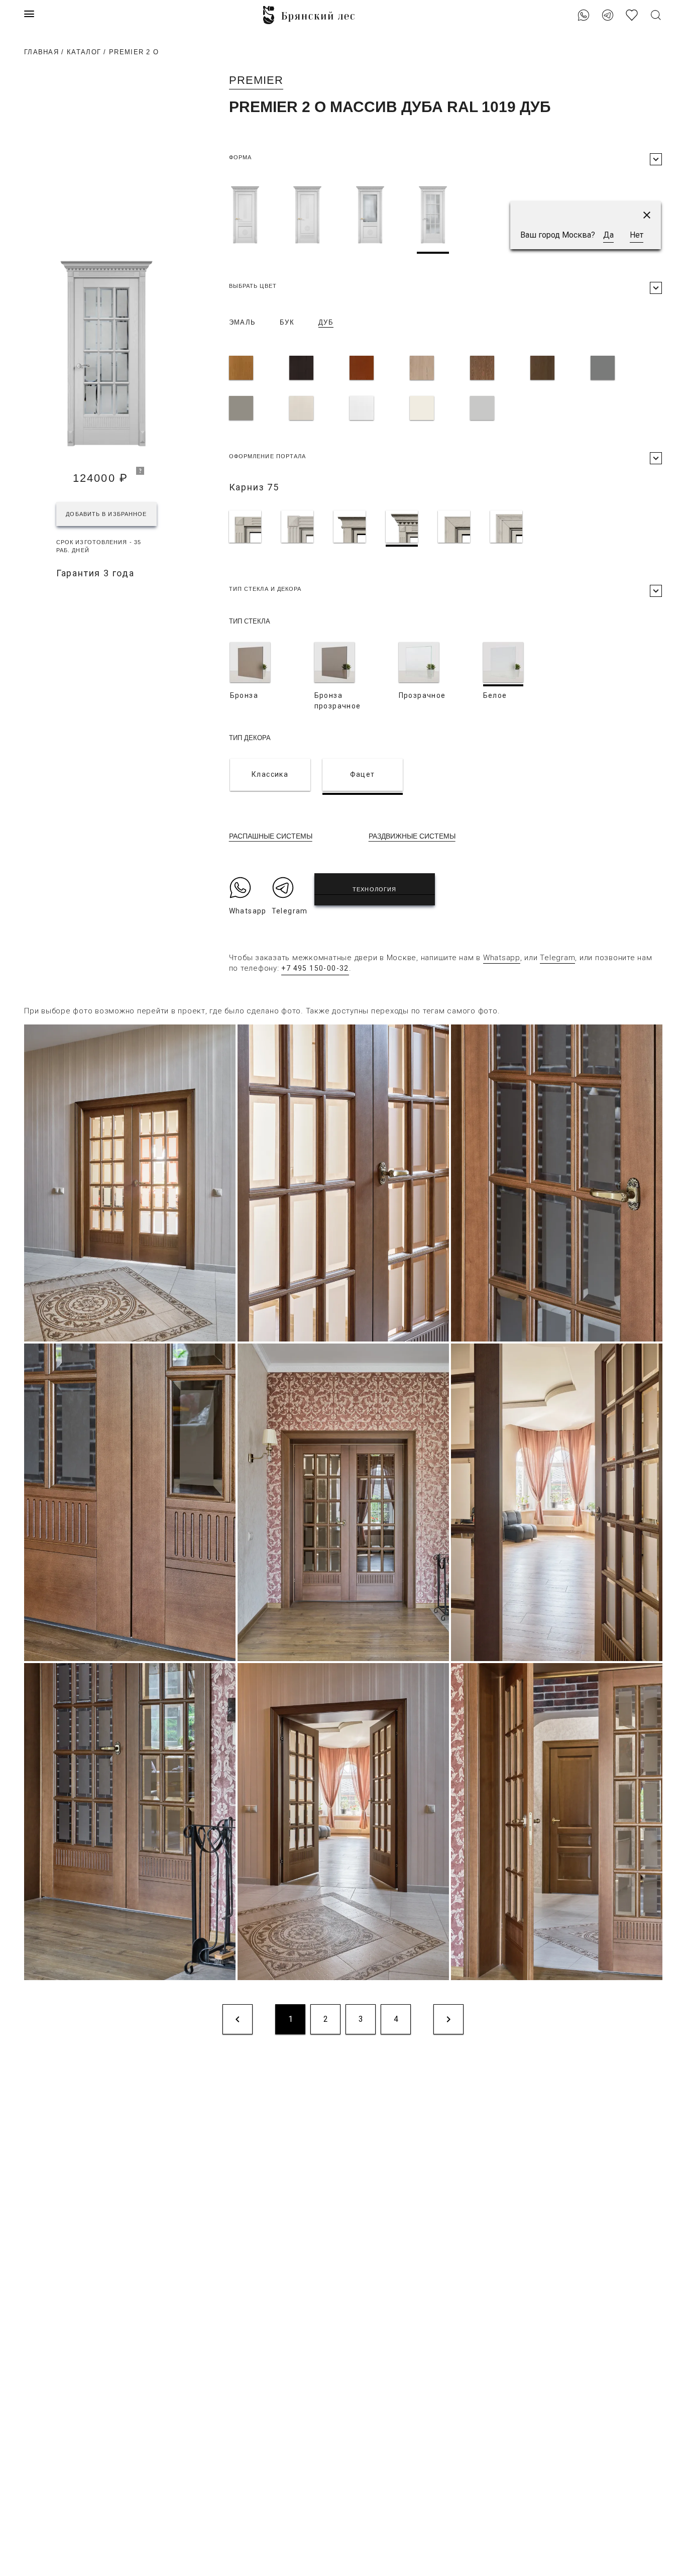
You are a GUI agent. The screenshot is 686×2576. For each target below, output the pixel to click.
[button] (647, 215)
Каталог (84, 52)
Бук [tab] (287, 322)
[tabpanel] (445, 390)
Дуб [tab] (326, 322)
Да (608, 235)
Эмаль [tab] (243, 322)
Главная (41, 52)
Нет (637, 235)
